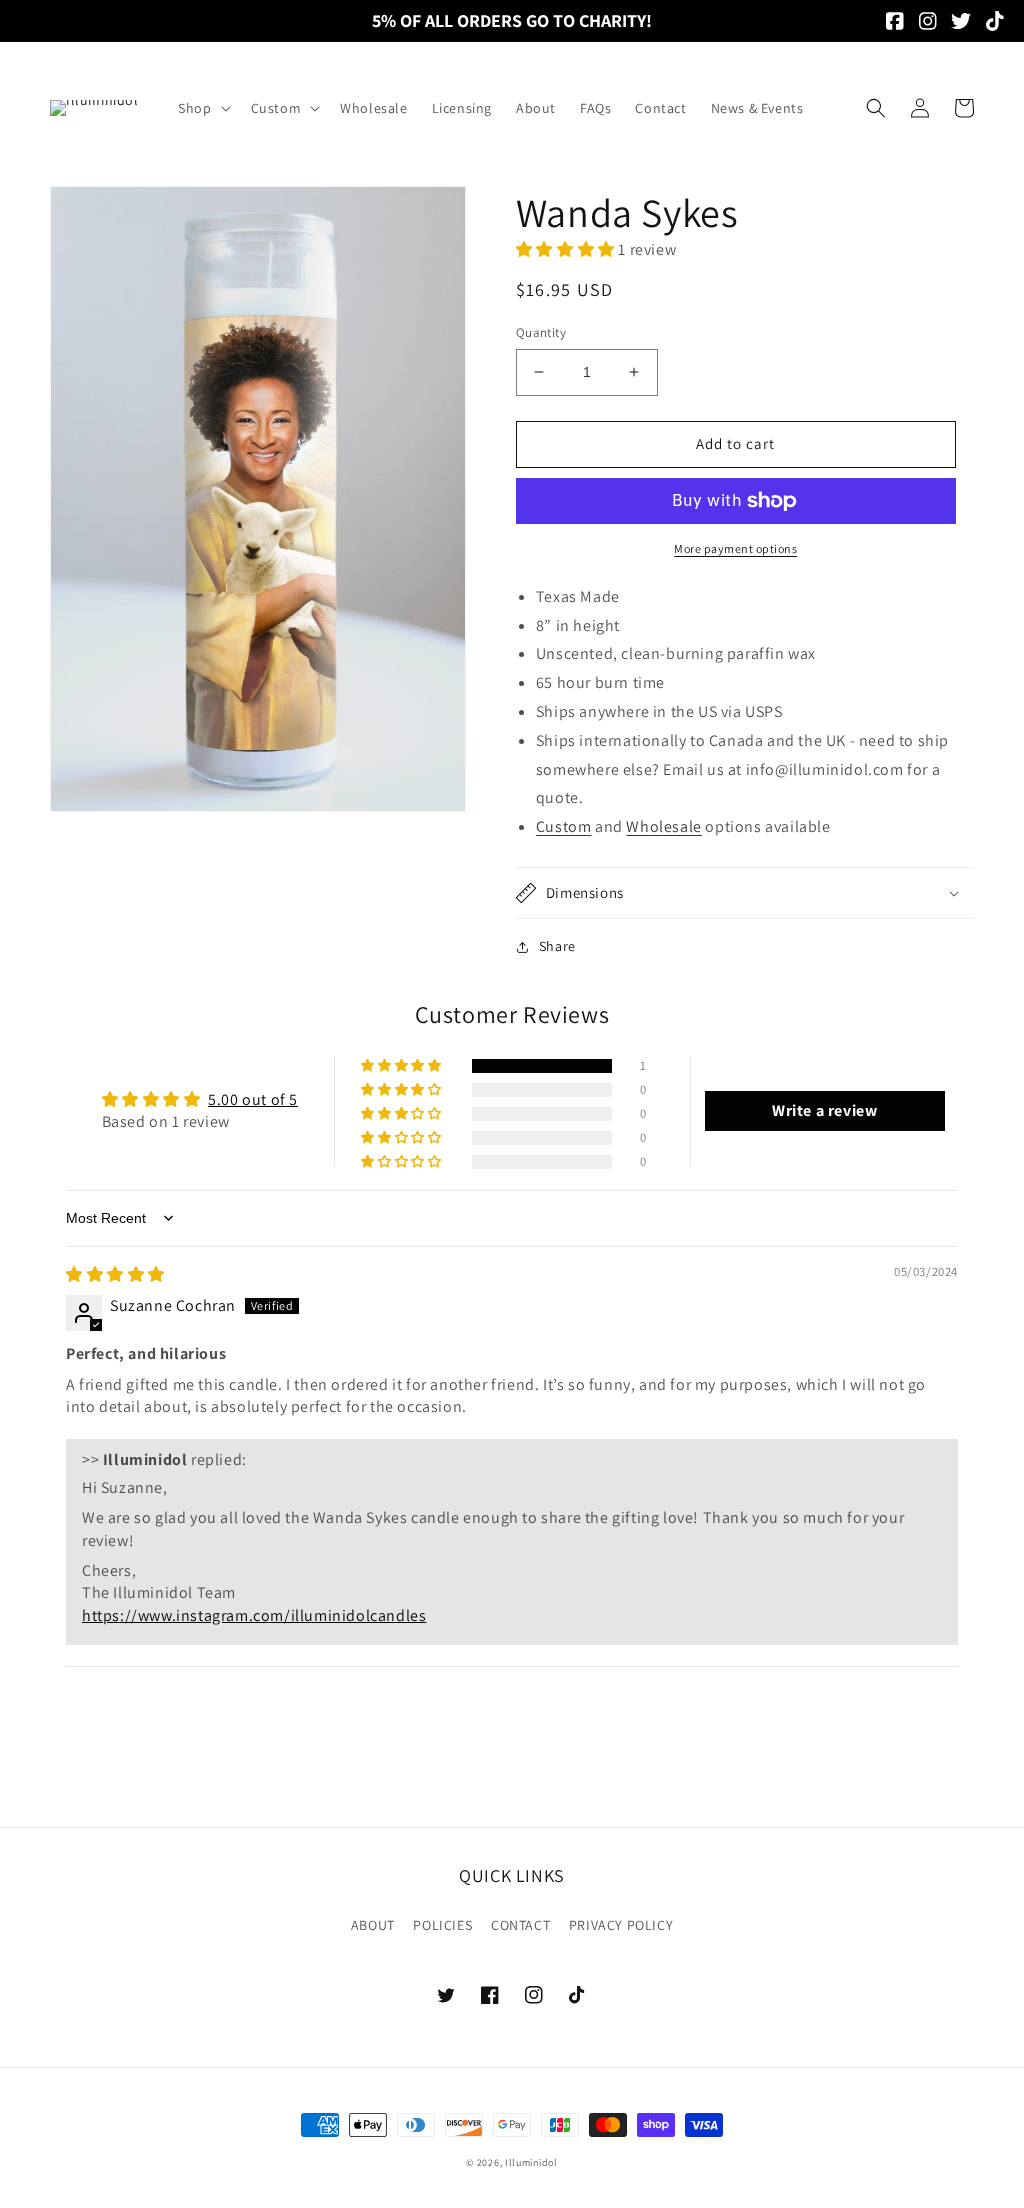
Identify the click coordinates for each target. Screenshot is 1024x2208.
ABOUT (373, 1925)
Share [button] (557, 946)
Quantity (541, 332)
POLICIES (442, 1925)
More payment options (735, 548)
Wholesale (663, 826)
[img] (115, 1274)
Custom (564, 826)
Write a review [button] (824, 1110)
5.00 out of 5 (253, 1099)
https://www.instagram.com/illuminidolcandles (254, 1615)
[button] (202, 108)
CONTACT (520, 1925)
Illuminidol (531, 2162)
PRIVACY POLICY (621, 1925)
